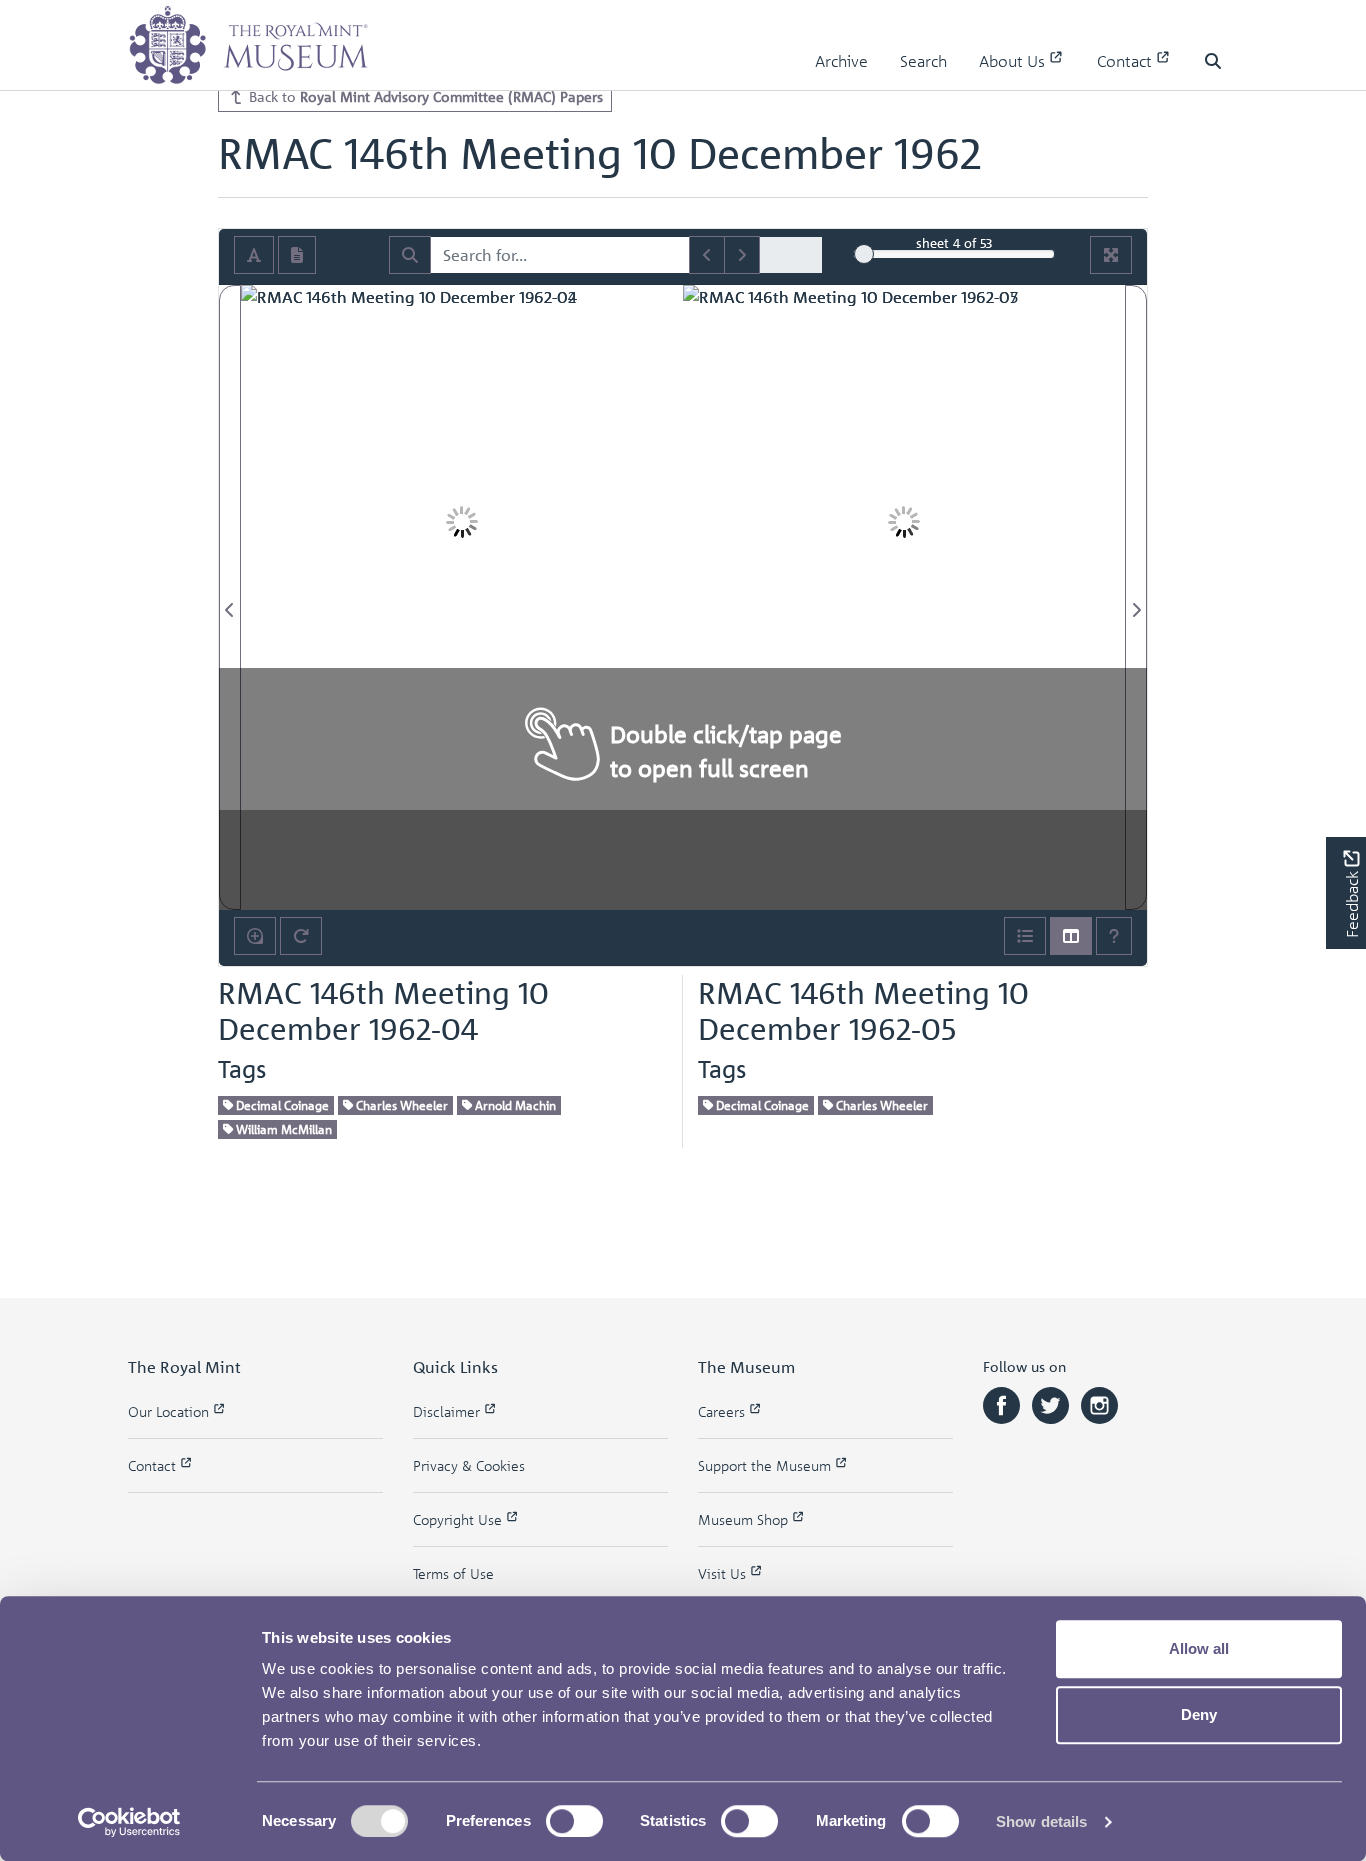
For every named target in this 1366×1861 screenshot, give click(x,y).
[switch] (574, 1821)
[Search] (410, 255)
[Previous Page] (230, 597)
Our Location (170, 1411)
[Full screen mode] (1111, 255)
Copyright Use (459, 1519)
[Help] (1114, 936)
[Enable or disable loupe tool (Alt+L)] (255, 936)
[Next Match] (742, 255)
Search (923, 61)
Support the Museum (766, 1465)
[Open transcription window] (297, 255)
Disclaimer (448, 1411)
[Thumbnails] (1071, 936)
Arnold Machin (514, 1105)
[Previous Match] (707, 255)
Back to (424, 96)
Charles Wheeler (400, 1105)
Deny (1199, 1714)
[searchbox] (560, 255)
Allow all (1199, 1648)
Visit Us (724, 1573)
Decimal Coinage (281, 1105)
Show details (1041, 1821)
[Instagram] (1099, 1403)
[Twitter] (1052, 1403)
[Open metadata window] (1025, 936)
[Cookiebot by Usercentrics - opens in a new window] (129, 1822)
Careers (723, 1411)
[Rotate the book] (301, 936)
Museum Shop (745, 1519)
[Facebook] (1003, 1403)
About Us (1014, 61)
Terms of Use (453, 1573)
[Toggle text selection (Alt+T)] (254, 255)
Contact (1126, 61)
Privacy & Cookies (469, 1465)
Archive (841, 61)
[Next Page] (1136, 597)
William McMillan (282, 1129)
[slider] (864, 254)
